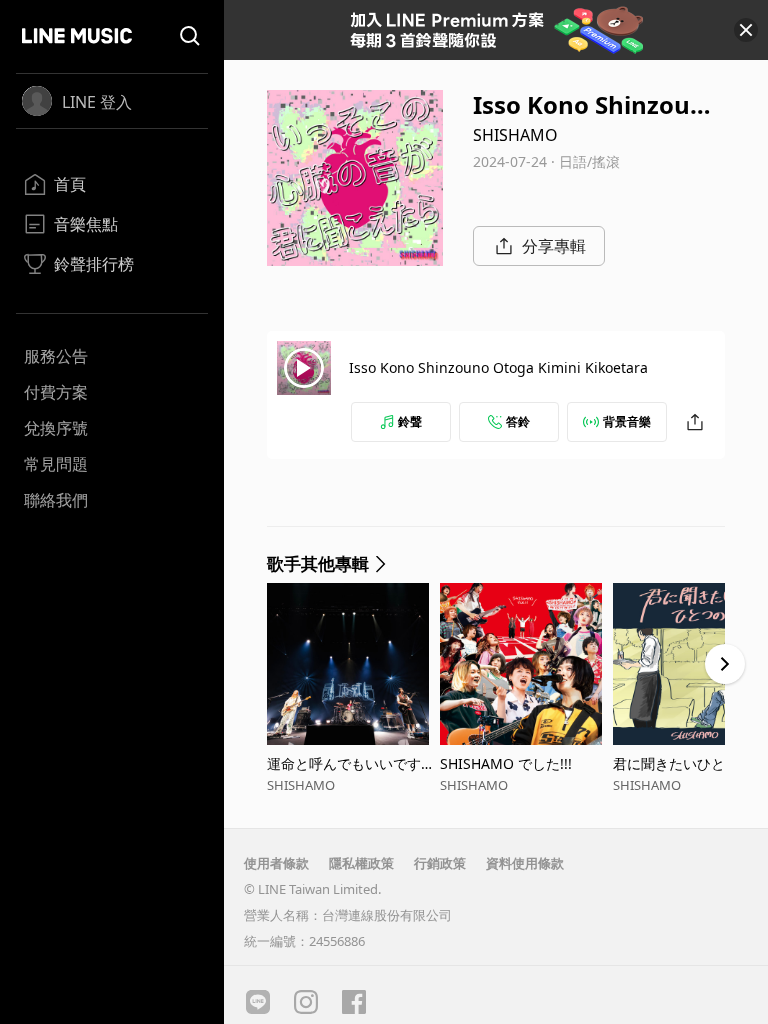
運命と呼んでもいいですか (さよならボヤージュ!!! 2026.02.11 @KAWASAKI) (352, 763)
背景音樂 (627, 421)
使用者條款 (276, 863)
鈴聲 (410, 421)
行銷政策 (440, 863)
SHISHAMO (515, 135)
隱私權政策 (361, 863)
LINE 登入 (97, 102)
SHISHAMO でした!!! (506, 763)
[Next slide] (725, 664)
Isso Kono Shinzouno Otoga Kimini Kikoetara (498, 367)
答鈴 (518, 421)
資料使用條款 (525, 863)
